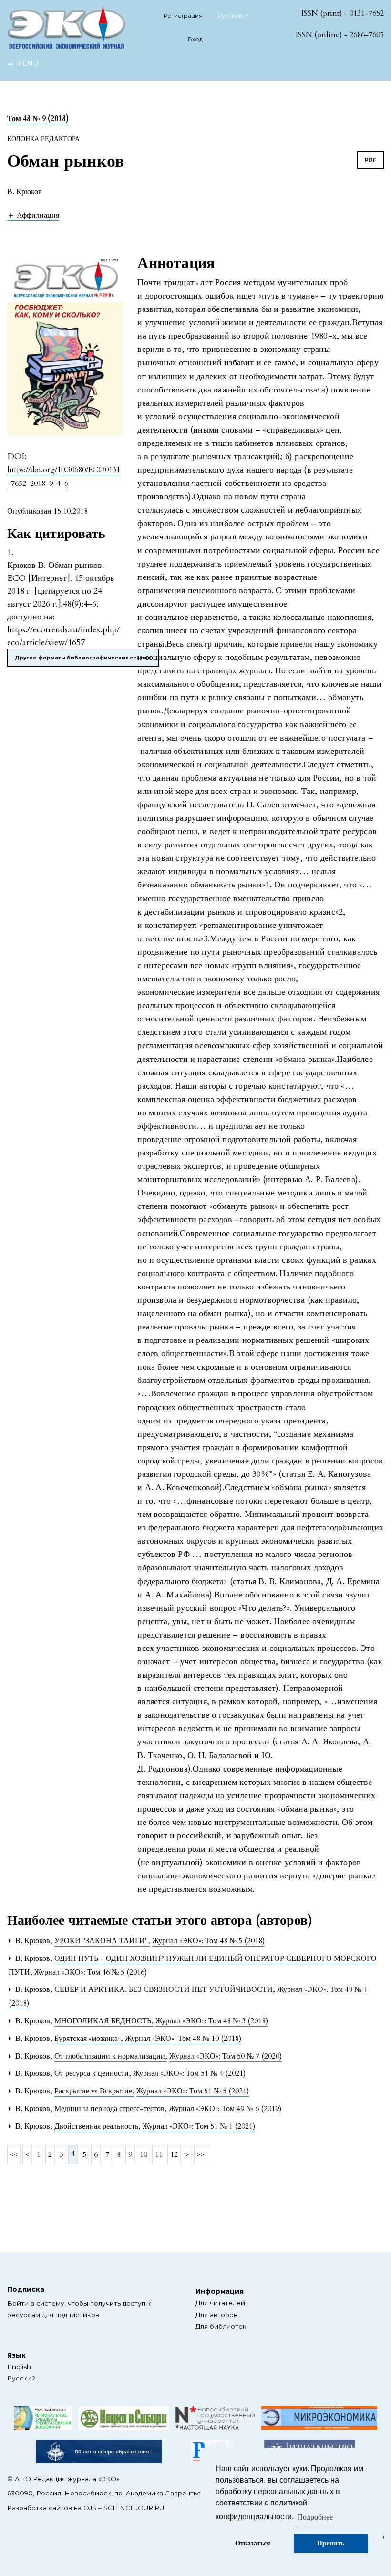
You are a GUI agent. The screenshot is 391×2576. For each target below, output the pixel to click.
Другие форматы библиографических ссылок (83, 658)
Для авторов (216, 2315)
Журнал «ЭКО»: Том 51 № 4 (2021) (189, 2073)
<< (14, 2154)
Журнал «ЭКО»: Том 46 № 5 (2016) (91, 1972)
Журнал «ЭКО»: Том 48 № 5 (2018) (208, 1941)
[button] (33, 215)
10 (144, 2154)
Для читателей (220, 2303)
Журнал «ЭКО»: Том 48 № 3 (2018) (212, 2021)
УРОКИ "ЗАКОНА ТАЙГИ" (102, 1941)
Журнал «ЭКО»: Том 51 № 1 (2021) (199, 2126)
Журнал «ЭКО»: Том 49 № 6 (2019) (225, 2109)
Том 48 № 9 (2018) (38, 119)
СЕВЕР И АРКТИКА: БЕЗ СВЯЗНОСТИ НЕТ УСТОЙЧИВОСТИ (165, 1989)
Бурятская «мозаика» (88, 2039)
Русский (21, 2378)
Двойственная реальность (97, 2126)
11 (159, 2154)
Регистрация (183, 15)
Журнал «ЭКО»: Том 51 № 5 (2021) (193, 2091)
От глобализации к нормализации (111, 2056)
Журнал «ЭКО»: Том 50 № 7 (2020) (226, 2056)
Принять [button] (331, 2543)
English (19, 2367)
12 (174, 2154)
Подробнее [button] (315, 2517)
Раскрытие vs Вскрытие (94, 2091)
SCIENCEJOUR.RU (134, 2508)
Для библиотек (221, 2326)
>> (201, 2154)
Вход (195, 39)
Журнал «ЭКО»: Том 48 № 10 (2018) (183, 2039)
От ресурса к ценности (93, 2073)
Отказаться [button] (253, 2543)
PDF (370, 160)
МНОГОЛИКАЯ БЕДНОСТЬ (104, 2021)
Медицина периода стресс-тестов (110, 2109)
